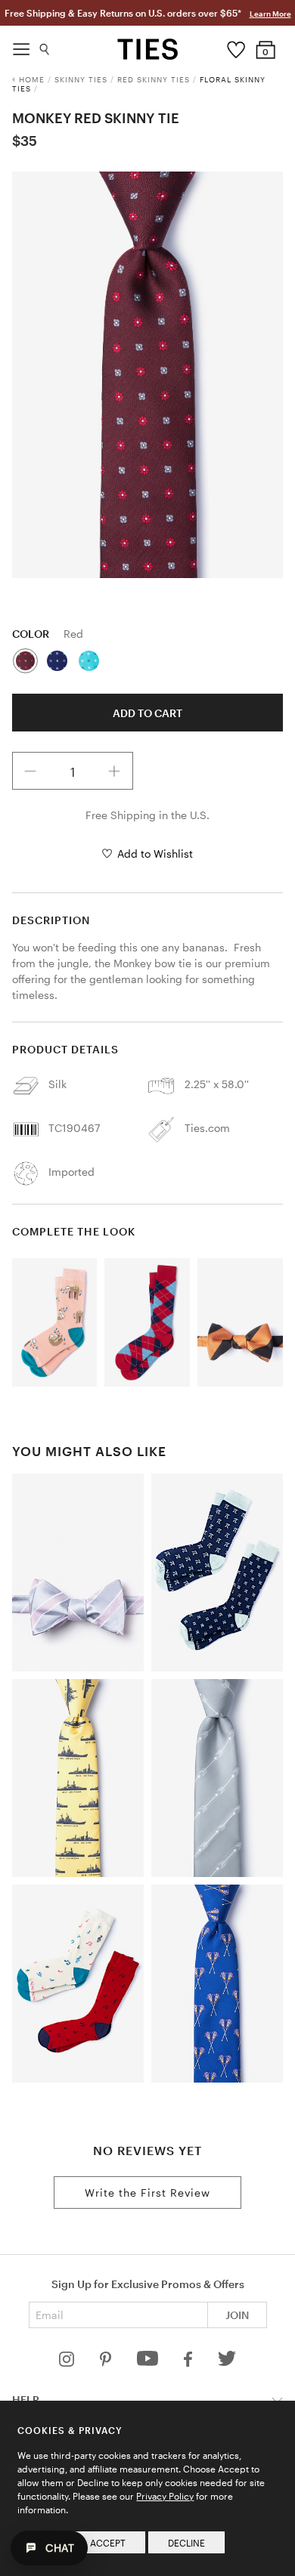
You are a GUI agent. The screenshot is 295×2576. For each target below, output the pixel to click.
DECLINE (186, 2543)
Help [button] (26, 2400)
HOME (32, 79)
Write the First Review (147, 2193)
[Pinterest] (107, 2363)
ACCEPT (108, 2543)
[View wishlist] (236, 46)
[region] (148, 375)
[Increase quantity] (114, 771)
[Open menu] (21, 45)
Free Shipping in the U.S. (147, 815)
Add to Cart (147, 713)
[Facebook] (189, 2363)
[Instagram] (68, 2363)
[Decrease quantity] (31, 771)
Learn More (270, 14)
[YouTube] (149, 2363)
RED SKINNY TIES (154, 79)
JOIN (237, 2315)
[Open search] (45, 46)
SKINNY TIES (81, 79)
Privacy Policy (165, 2496)
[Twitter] (227, 2363)
